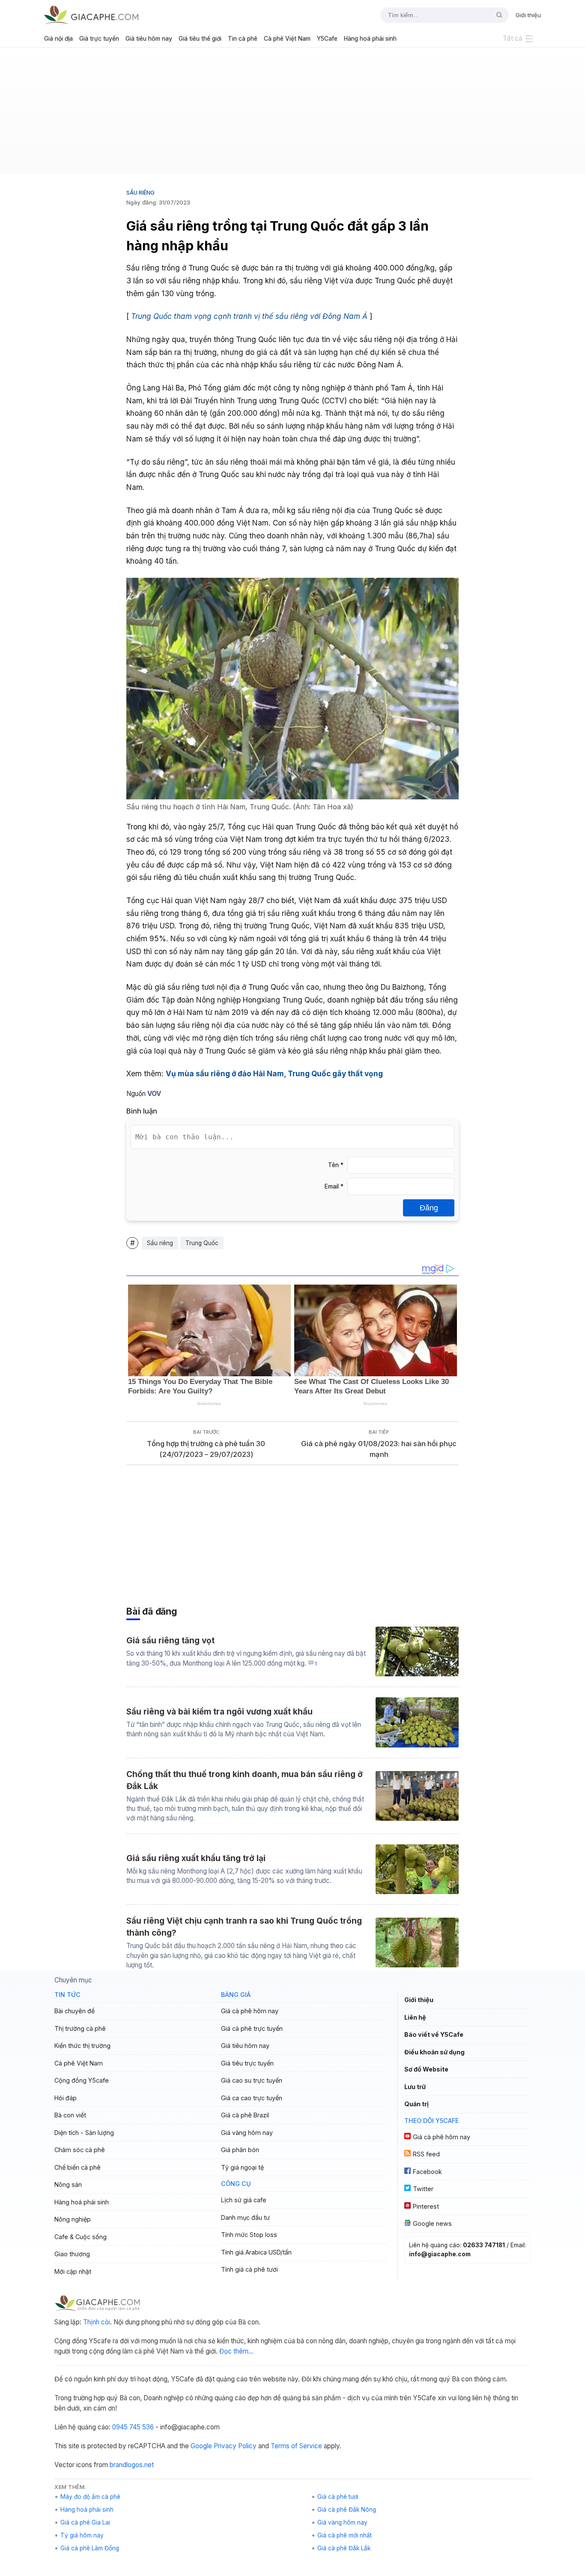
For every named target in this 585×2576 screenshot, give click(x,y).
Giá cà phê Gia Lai (85, 2522)
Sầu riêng (140, 192)
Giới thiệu (528, 15)
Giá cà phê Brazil (245, 2115)
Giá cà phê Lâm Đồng (90, 2548)
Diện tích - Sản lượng (84, 2133)
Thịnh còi (97, 2322)
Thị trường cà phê (80, 2028)
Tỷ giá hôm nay (82, 2535)
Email (334, 1186)
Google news (432, 2223)
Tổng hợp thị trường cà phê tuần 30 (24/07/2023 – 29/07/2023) (206, 1449)
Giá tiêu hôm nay (149, 39)
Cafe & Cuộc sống (81, 2237)
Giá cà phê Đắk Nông (347, 2510)
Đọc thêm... (236, 2351)
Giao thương (72, 2254)
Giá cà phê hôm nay (250, 2011)
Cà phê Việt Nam (287, 39)
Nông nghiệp (73, 2219)
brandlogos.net (132, 2465)
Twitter (423, 2189)
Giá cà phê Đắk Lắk (344, 2548)
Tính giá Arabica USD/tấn (256, 2252)
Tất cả (513, 38)
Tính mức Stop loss (249, 2235)
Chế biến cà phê (78, 2167)
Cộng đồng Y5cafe (82, 2080)
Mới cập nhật (73, 2271)
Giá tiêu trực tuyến (247, 2063)
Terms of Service (296, 2446)
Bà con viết (70, 2115)
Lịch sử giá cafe (244, 2200)
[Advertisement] (292, 114)
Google (201, 2446)
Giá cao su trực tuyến (252, 2080)
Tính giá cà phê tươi (249, 2269)
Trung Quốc (202, 1243)
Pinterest (426, 2206)
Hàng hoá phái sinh (370, 39)
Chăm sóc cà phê (80, 2150)
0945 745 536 (133, 2427)
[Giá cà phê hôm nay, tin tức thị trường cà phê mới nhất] (91, 15)
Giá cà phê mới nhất (345, 2535)
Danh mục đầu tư (245, 2217)
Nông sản (68, 2184)
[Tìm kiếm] (496, 15)
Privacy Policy (235, 2446)
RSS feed (426, 2154)
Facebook (427, 2172)
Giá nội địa (58, 39)
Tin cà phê (243, 39)
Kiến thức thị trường (82, 2046)
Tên (336, 1165)
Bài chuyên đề (75, 2011)
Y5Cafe (327, 39)
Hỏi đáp (66, 2098)
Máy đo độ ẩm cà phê (90, 2497)
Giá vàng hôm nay (247, 2133)
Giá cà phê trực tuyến (252, 2028)
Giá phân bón (240, 2150)
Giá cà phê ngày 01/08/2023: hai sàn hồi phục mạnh (379, 1449)
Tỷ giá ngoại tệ (242, 2167)
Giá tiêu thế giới (200, 39)
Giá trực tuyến (99, 39)
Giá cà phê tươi (338, 2497)
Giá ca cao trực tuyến (252, 2098)
